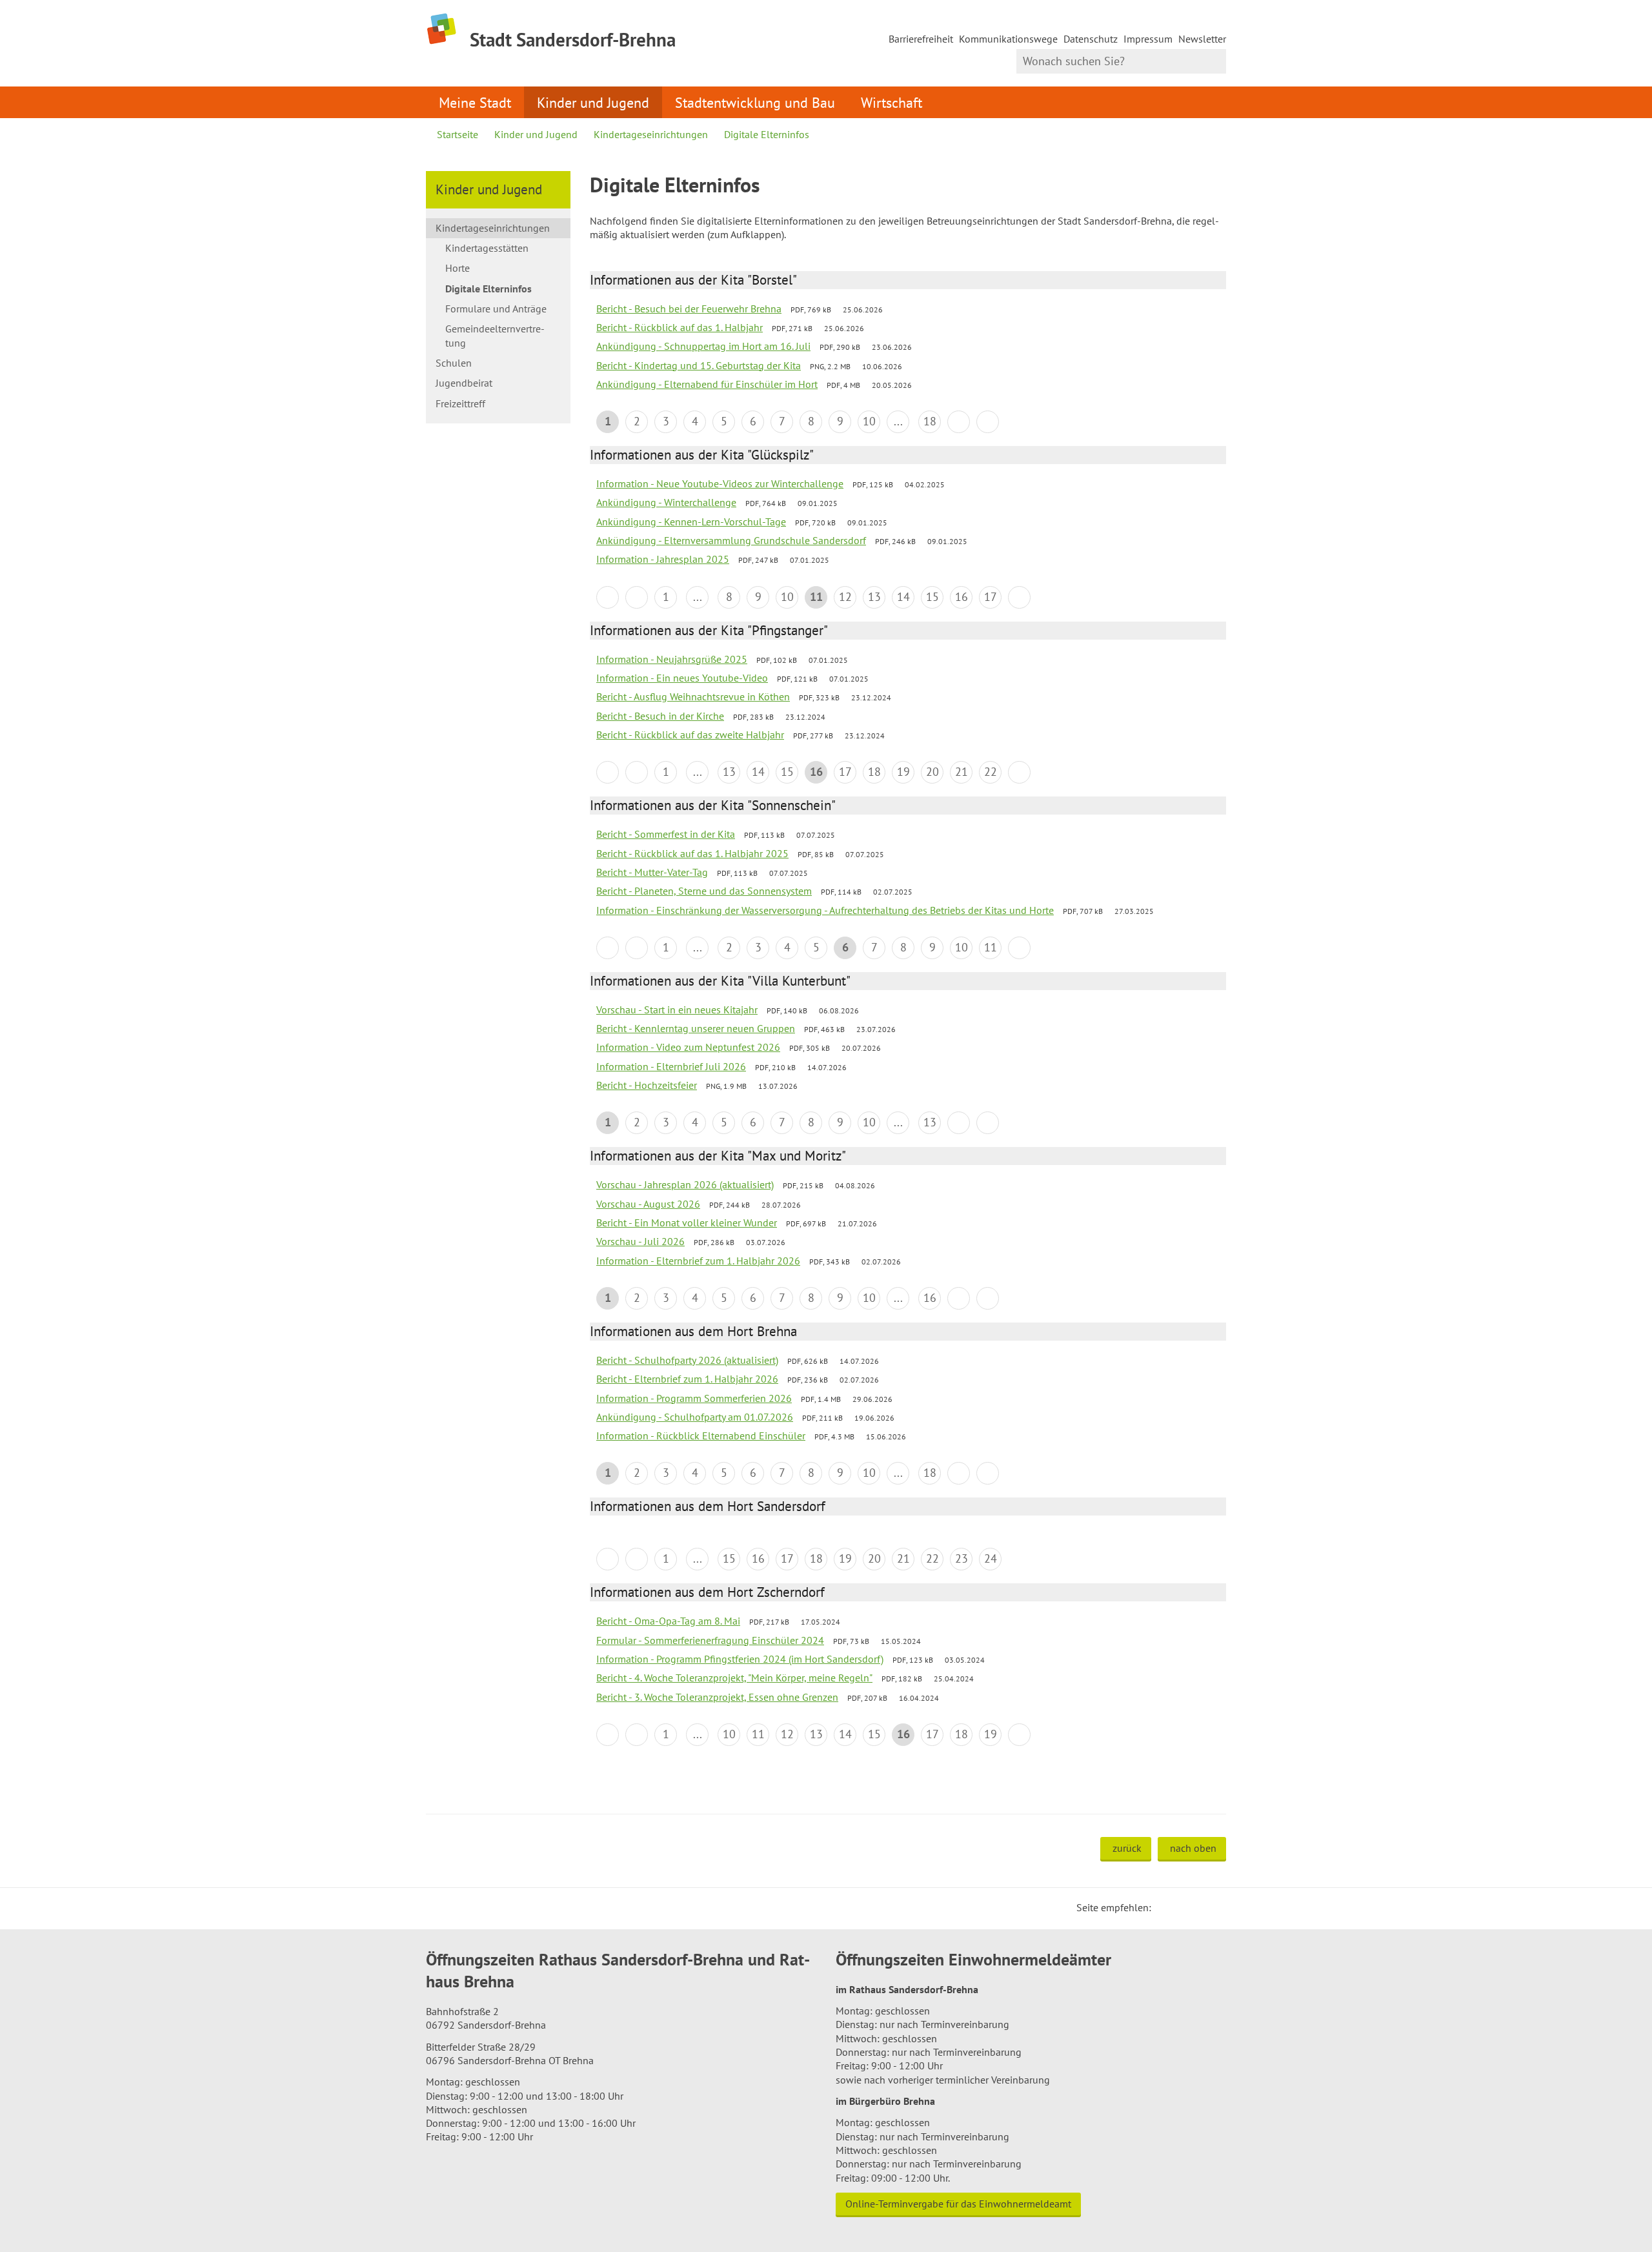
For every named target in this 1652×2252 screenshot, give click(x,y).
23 (962, 1558)
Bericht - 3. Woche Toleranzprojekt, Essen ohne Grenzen (717, 1697)
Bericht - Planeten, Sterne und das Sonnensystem (704, 891)
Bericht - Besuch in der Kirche (660, 716)
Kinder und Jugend (593, 102)
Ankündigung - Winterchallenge (666, 502)
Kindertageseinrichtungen (651, 134)
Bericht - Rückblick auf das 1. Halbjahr (680, 327)
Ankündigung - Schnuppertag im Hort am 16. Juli (703, 346)
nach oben (1193, 1848)
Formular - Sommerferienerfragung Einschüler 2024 (710, 1640)
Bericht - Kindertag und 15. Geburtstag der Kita (699, 365)
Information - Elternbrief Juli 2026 (671, 1066)
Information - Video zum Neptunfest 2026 (688, 1047)
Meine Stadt (475, 102)
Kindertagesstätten (487, 248)
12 (845, 597)
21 (962, 772)
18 (930, 421)
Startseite (458, 134)
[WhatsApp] (1212, 1907)
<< (608, 597)
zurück (1127, 1848)
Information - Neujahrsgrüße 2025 (672, 659)
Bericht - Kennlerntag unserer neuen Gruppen (696, 1028)
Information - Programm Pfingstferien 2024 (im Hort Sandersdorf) (740, 1659)
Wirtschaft (891, 102)
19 (903, 772)
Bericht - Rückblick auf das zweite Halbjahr (690, 735)
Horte (458, 268)
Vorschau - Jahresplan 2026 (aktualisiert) (685, 1184)
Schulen (454, 363)
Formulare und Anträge (496, 309)
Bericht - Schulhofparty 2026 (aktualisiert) (687, 1360)
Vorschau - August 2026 (648, 1204)
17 (991, 597)
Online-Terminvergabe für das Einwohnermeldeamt (958, 2204)
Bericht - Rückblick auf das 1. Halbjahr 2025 (692, 853)
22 (991, 772)
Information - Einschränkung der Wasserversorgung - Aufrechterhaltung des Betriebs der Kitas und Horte (825, 910)
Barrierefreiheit (921, 39)
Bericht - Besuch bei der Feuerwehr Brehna (689, 309)
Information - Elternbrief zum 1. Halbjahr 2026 (698, 1261)
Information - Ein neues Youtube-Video (682, 678)
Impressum (1148, 39)
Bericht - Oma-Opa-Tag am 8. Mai (668, 1621)
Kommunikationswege (1008, 39)
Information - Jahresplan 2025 (663, 559)
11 (991, 947)
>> (988, 422)
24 (991, 1558)
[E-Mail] (1196, 1907)
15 (932, 597)
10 (869, 421)
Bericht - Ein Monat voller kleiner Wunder (687, 1222)
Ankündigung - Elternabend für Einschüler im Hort (707, 384)
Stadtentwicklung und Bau (755, 102)
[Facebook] (1181, 1907)
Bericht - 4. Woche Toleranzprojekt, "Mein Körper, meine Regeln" (734, 1678)
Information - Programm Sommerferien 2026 (694, 1398)
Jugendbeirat (464, 383)
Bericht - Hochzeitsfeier (647, 1085)
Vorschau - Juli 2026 (640, 1241)
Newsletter (1202, 39)
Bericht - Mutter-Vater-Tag (652, 872)
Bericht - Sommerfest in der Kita (666, 834)
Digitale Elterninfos (767, 134)
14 (903, 597)
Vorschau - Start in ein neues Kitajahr (677, 1009)
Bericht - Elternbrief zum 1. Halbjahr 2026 (687, 1379)
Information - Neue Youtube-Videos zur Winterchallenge (720, 483)
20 (932, 772)
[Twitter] (1165, 1907)
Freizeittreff (460, 403)
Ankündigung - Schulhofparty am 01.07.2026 (695, 1417)
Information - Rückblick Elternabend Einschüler (701, 1435)
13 (874, 597)
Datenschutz (1091, 39)
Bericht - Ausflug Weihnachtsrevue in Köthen (693, 696)
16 (962, 597)
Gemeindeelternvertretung (495, 335)
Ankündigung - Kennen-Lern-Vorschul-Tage (691, 522)
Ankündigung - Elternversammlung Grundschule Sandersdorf (731, 540)
